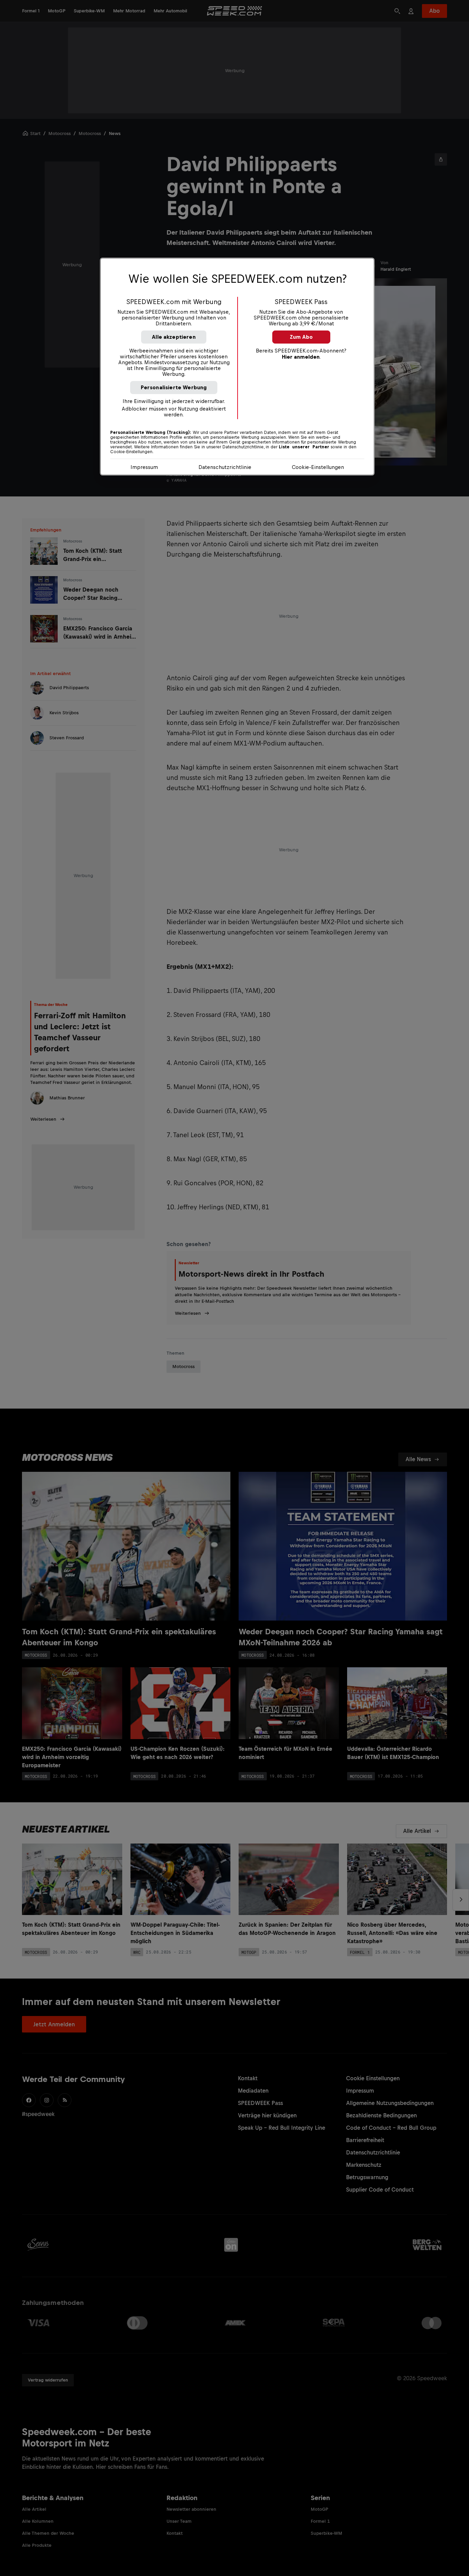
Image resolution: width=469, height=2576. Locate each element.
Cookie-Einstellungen (318, 467)
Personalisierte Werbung (174, 387)
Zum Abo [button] (301, 337)
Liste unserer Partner (304, 447)
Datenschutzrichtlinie (225, 467)
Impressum (144, 467)
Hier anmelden (301, 357)
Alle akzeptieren (174, 337)
